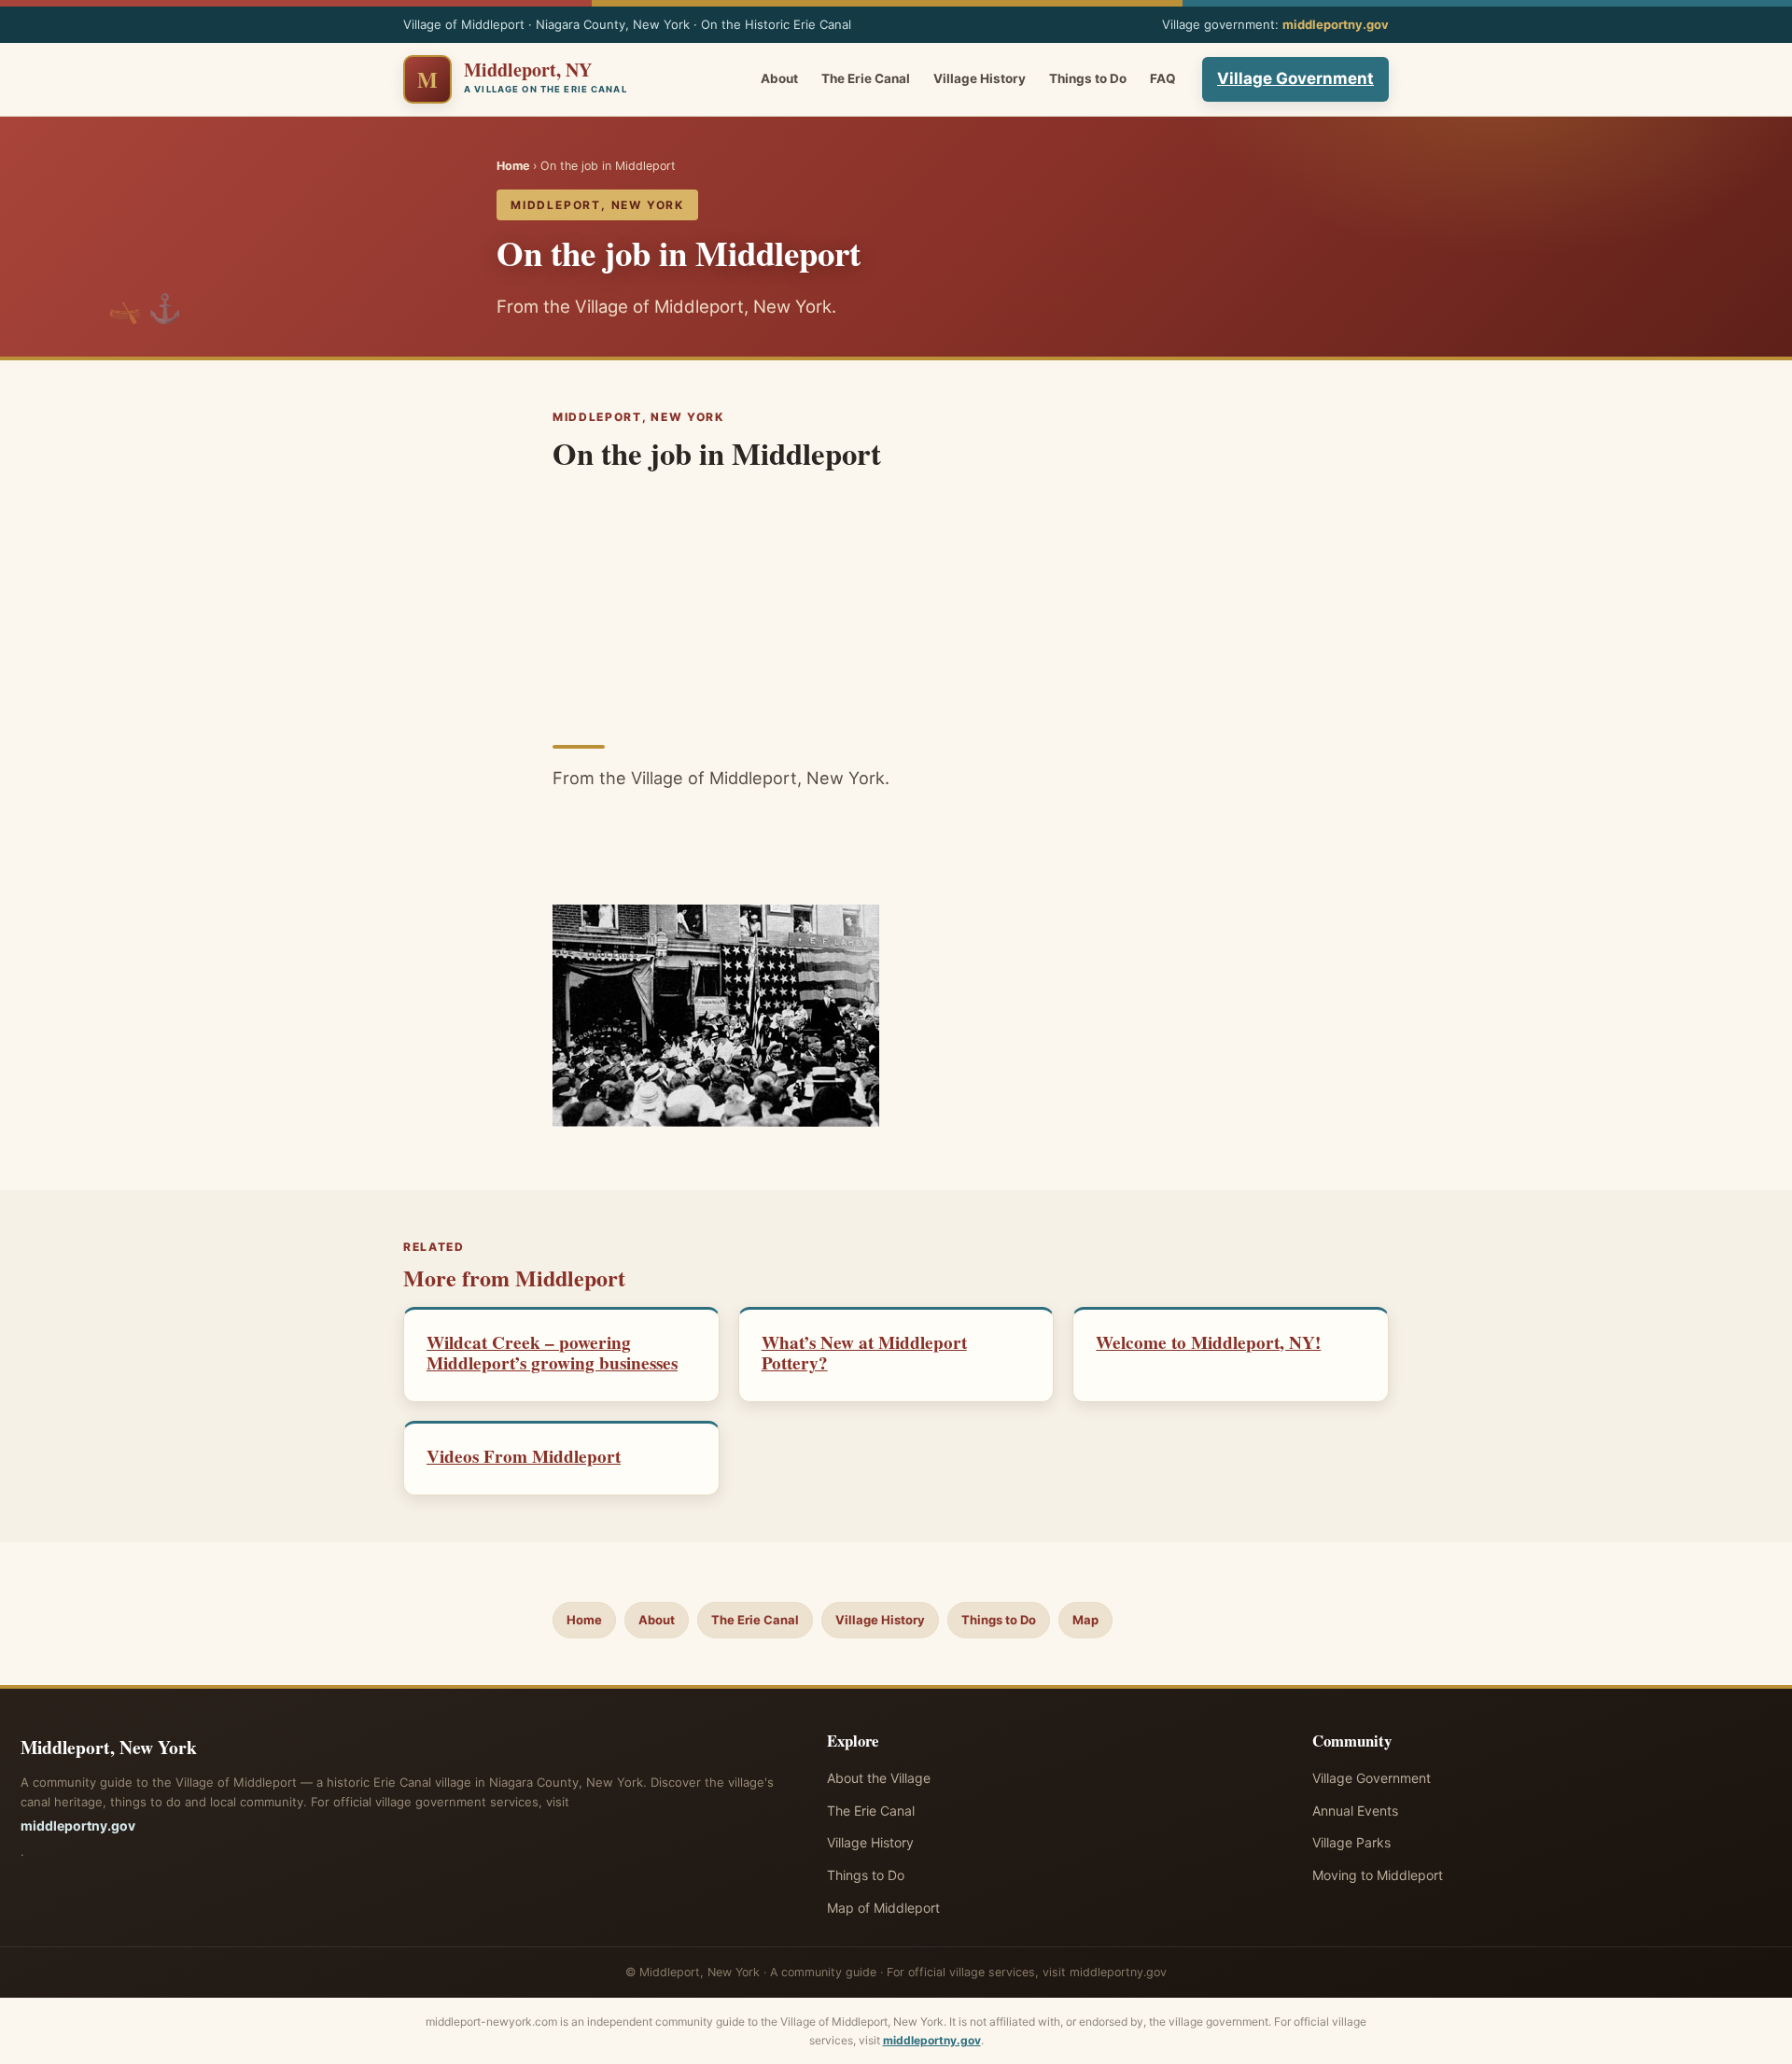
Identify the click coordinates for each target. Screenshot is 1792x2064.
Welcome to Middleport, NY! (1208, 1342)
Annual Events (1355, 1811)
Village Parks (1351, 1842)
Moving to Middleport (1378, 1875)
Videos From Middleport (524, 1456)
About (779, 78)
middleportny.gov (1336, 24)
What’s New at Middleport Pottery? (864, 1353)
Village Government (1295, 78)
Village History (980, 78)
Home (513, 166)
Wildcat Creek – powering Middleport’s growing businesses (552, 1353)
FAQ (1163, 78)
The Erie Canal (866, 78)
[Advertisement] (896, 602)
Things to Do (1088, 78)
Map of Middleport (883, 1908)
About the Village (879, 1778)
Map (1085, 1620)
